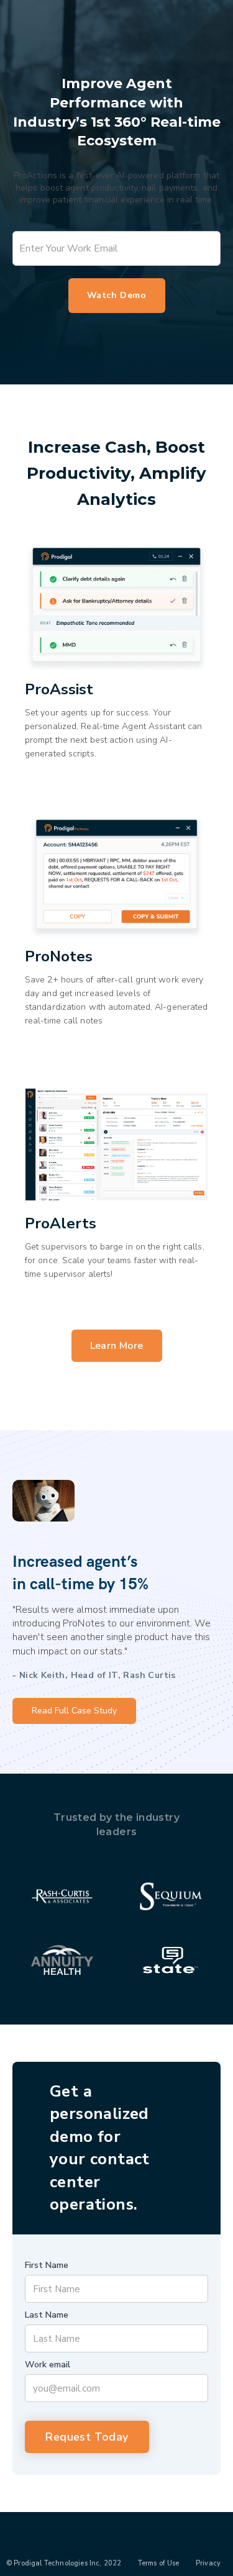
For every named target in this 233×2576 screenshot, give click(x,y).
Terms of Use (159, 2563)
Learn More (117, 1346)
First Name (47, 2265)
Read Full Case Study (74, 1711)
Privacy (208, 2563)
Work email (48, 2365)
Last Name (47, 2315)
